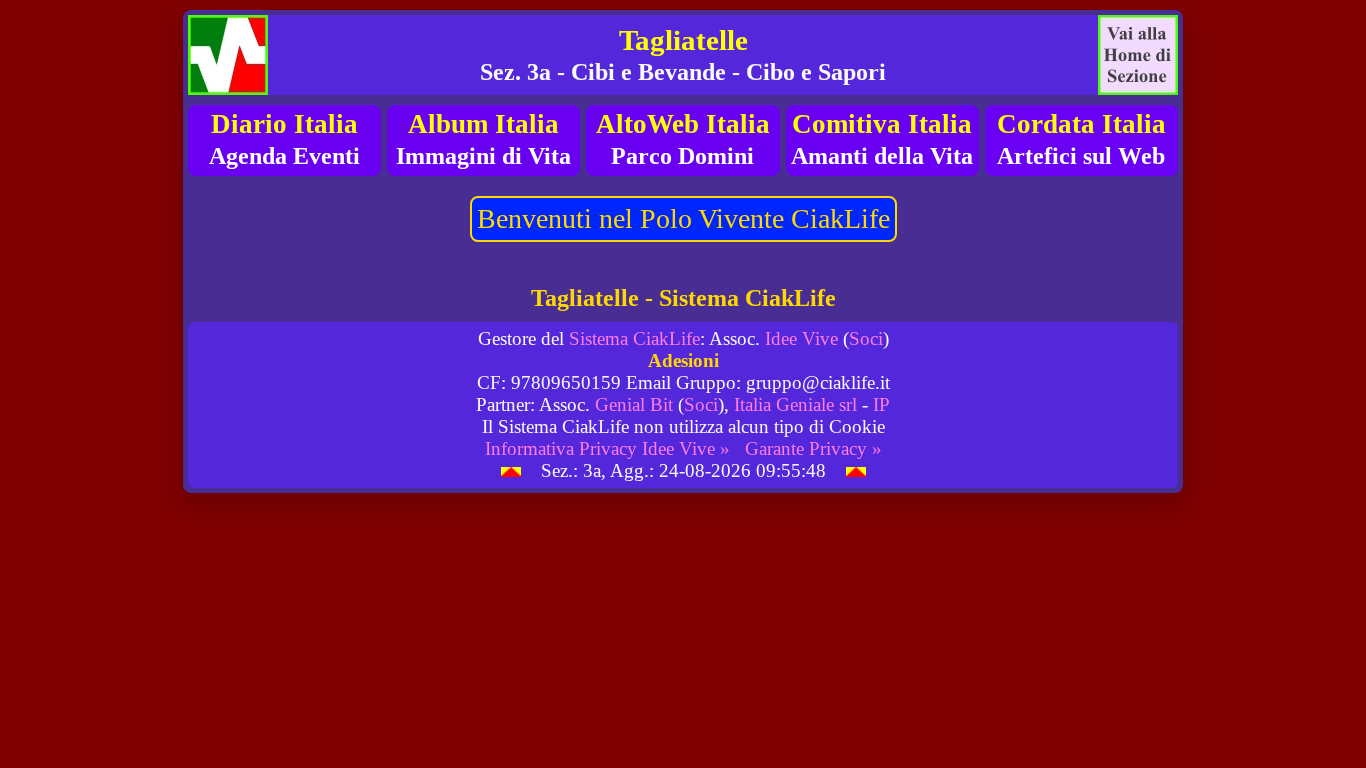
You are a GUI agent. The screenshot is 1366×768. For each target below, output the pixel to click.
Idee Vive (801, 338)
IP (881, 404)
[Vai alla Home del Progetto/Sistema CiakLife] (228, 55)
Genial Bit (634, 404)
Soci (866, 338)
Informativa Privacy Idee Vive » (607, 448)
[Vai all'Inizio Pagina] (511, 470)
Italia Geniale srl (795, 404)
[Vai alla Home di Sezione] (1138, 55)
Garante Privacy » (813, 448)
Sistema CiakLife (634, 338)
